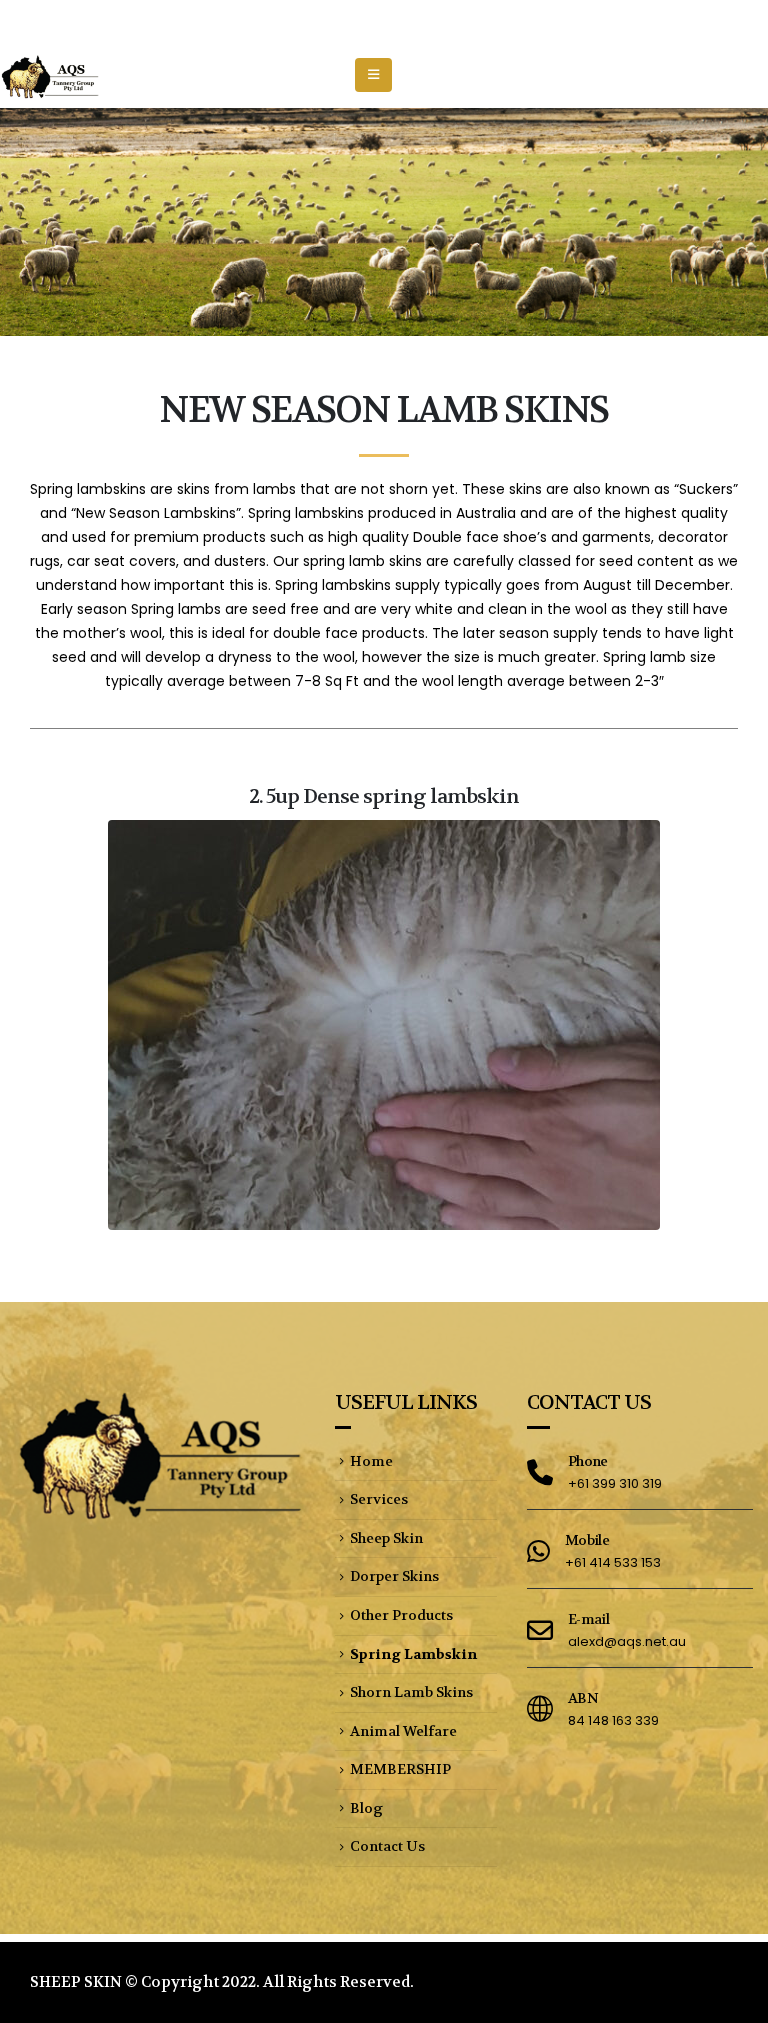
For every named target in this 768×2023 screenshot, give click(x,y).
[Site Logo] (50, 75)
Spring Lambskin (413, 1654)
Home (371, 1461)
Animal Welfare (403, 1731)
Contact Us (387, 1846)
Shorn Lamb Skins (411, 1692)
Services (379, 1499)
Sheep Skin (386, 1538)
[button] (373, 75)
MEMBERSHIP (400, 1769)
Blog (366, 1808)
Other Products (401, 1615)
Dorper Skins (394, 1576)
